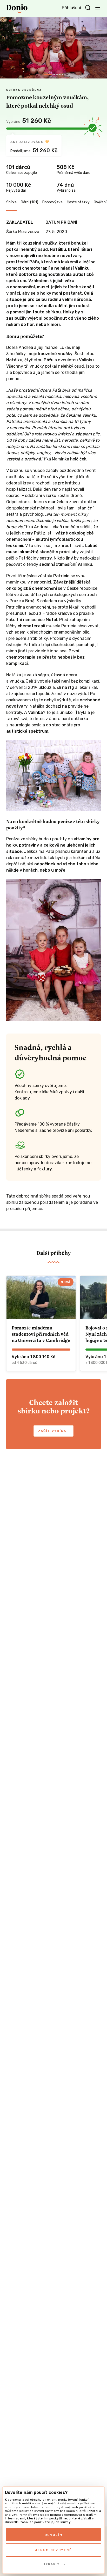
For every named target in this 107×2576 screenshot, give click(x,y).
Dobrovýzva (52, 202)
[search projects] (88, 8)
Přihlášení (71, 8)
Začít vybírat (53, 1431)
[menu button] (98, 7)
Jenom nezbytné (53, 2550)
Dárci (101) (29, 202)
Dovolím (54, 2535)
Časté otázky (78, 202)
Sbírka (11, 202)
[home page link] (17, 9)
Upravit (51, 2564)
